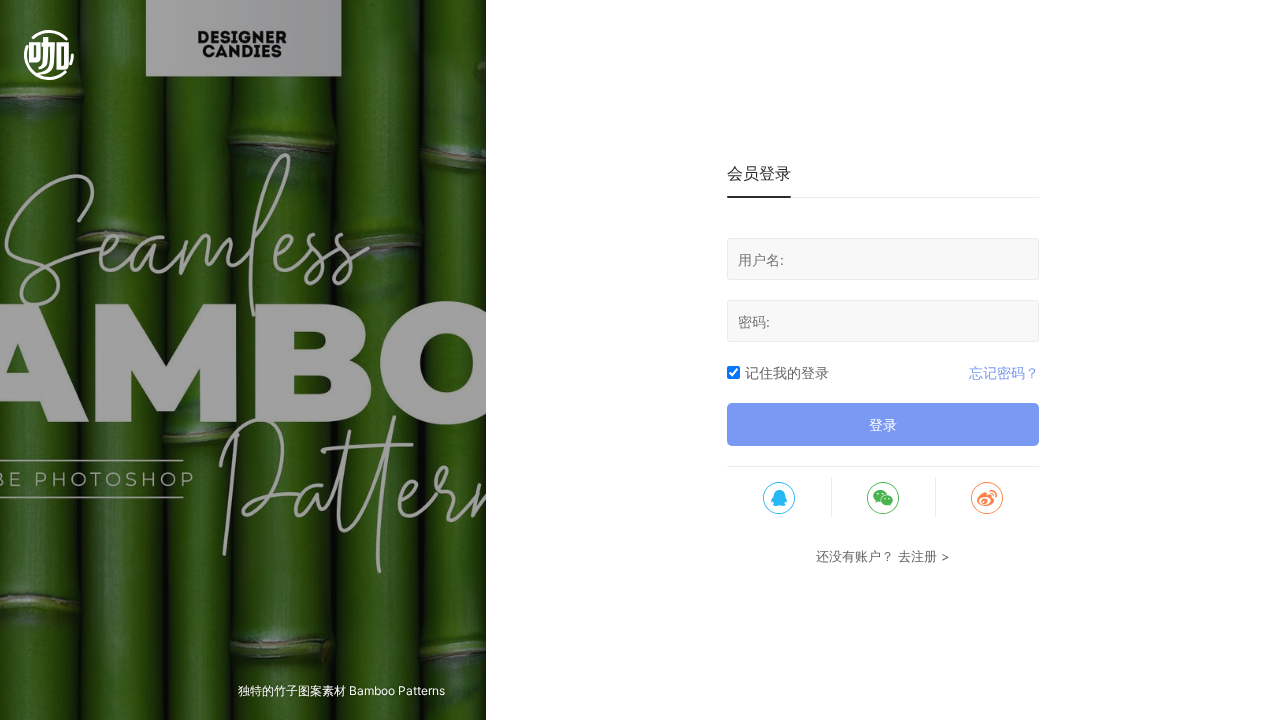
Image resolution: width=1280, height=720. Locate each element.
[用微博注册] (987, 497)
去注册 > (924, 556)
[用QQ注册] (779, 497)
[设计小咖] (49, 65)
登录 (883, 424)
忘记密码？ (1004, 372)
